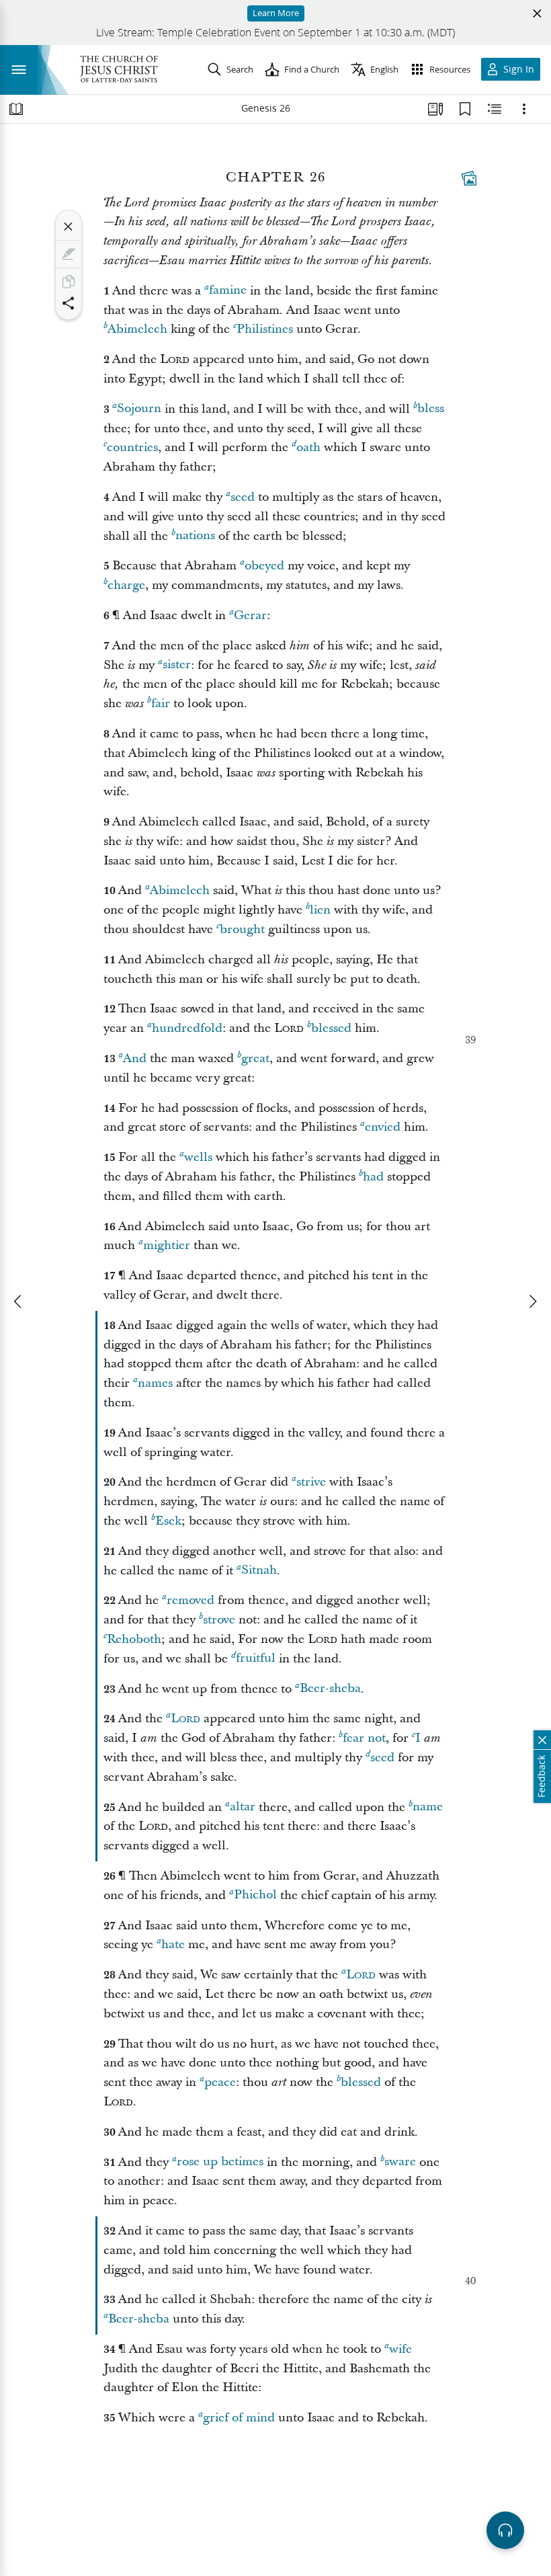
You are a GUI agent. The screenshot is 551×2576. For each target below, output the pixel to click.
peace (220, 2082)
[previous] (19, 1301)
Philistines (265, 329)
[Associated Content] (469, 178)
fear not (364, 1738)
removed (190, 1600)
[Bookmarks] (465, 109)
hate (173, 1944)
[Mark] (69, 254)
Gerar (250, 615)
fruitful (256, 1659)
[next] (532, 1301)
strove (219, 1620)
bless (431, 409)
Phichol (255, 1895)
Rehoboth (134, 1639)
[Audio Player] (505, 2530)
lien (320, 910)
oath (308, 447)
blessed (331, 1028)
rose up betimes (220, 2162)
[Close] (69, 227)
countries (132, 447)
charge (126, 585)
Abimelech (137, 329)
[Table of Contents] (16, 109)
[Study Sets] (435, 109)
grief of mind (239, 2418)
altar (243, 1807)
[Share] (69, 303)
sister (177, 665)
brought (242, 929)
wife (400, 2349)
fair (161, 703)
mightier (167, 1245)
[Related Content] (495, 109)
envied (383, 1127)
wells (198, 1157)
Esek (168, 1521)
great (255, 1058)
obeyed (264, 566)
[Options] (524, 109)
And (135, 1058)
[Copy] (69, 282)
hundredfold (187, 1028)
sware (400, 2162)
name (428, 1807)
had (373, 1177)
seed (243, 497)
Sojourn (139, 409)
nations (195, 536)
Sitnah (259, 1571)
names (155, 1383)
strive (311, 1482)
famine (228, 291)
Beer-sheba (330, 1689)
